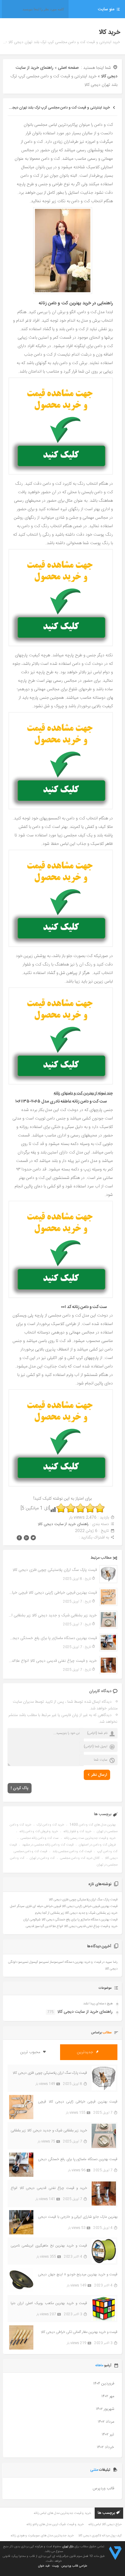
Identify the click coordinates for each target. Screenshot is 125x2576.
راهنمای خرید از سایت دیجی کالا (63, 1524)
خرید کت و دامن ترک (50, 1825)
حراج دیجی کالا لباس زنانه (105, 2524)
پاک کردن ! (20, 1788)
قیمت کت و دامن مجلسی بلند (72, 1852)
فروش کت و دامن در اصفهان (97, 1845)
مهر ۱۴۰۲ (108, 2396)
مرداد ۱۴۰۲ (106, 2422)
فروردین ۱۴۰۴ (104, 2384)
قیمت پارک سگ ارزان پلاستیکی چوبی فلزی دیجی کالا (54, 1570)
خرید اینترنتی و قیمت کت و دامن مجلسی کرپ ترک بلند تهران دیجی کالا (57, 108)
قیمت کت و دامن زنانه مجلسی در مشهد (48, 1845)
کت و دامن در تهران (42, 1858)
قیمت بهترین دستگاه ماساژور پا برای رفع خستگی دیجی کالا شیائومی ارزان (52, 1638)
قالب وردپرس (103, 2488)
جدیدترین (86, 2052)
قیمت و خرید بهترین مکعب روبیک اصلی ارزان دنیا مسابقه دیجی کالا (49, 2303)
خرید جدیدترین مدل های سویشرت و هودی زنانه (42, 2536)
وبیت (56, 2566)
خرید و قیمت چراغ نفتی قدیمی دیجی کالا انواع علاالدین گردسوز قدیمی (52, 1661)
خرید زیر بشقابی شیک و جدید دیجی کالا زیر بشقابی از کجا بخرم (52, 1615)
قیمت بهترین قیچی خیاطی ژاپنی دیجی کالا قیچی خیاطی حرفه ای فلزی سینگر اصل (52, 1593)
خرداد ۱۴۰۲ (105, 2447)
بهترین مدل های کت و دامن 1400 (93, 1825)
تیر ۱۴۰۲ (108, 2434)
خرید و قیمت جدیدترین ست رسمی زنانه (90, 1838)
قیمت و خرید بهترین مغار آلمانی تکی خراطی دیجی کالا (79, 2332)
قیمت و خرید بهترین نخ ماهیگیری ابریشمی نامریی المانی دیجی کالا (49, 2246)
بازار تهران (68, 2547)
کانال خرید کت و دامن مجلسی (80, 1858)
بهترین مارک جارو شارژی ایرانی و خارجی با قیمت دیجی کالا (78, 2217)
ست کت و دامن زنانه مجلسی (40, 1838)
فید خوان (44, 2566)
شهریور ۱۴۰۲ (105, 2409)
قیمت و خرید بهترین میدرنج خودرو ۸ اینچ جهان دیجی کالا (78, 2275)
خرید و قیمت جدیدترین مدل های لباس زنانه (62, 2513)
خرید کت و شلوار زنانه (77, 1832)
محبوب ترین (31, 2052)
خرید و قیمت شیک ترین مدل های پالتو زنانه (55, 2524)
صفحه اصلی (68, 68)
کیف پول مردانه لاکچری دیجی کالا (100, 2536)
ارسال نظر (99, 1775)
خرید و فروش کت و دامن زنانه (39, 1832)
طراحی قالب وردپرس (74, 2566)
